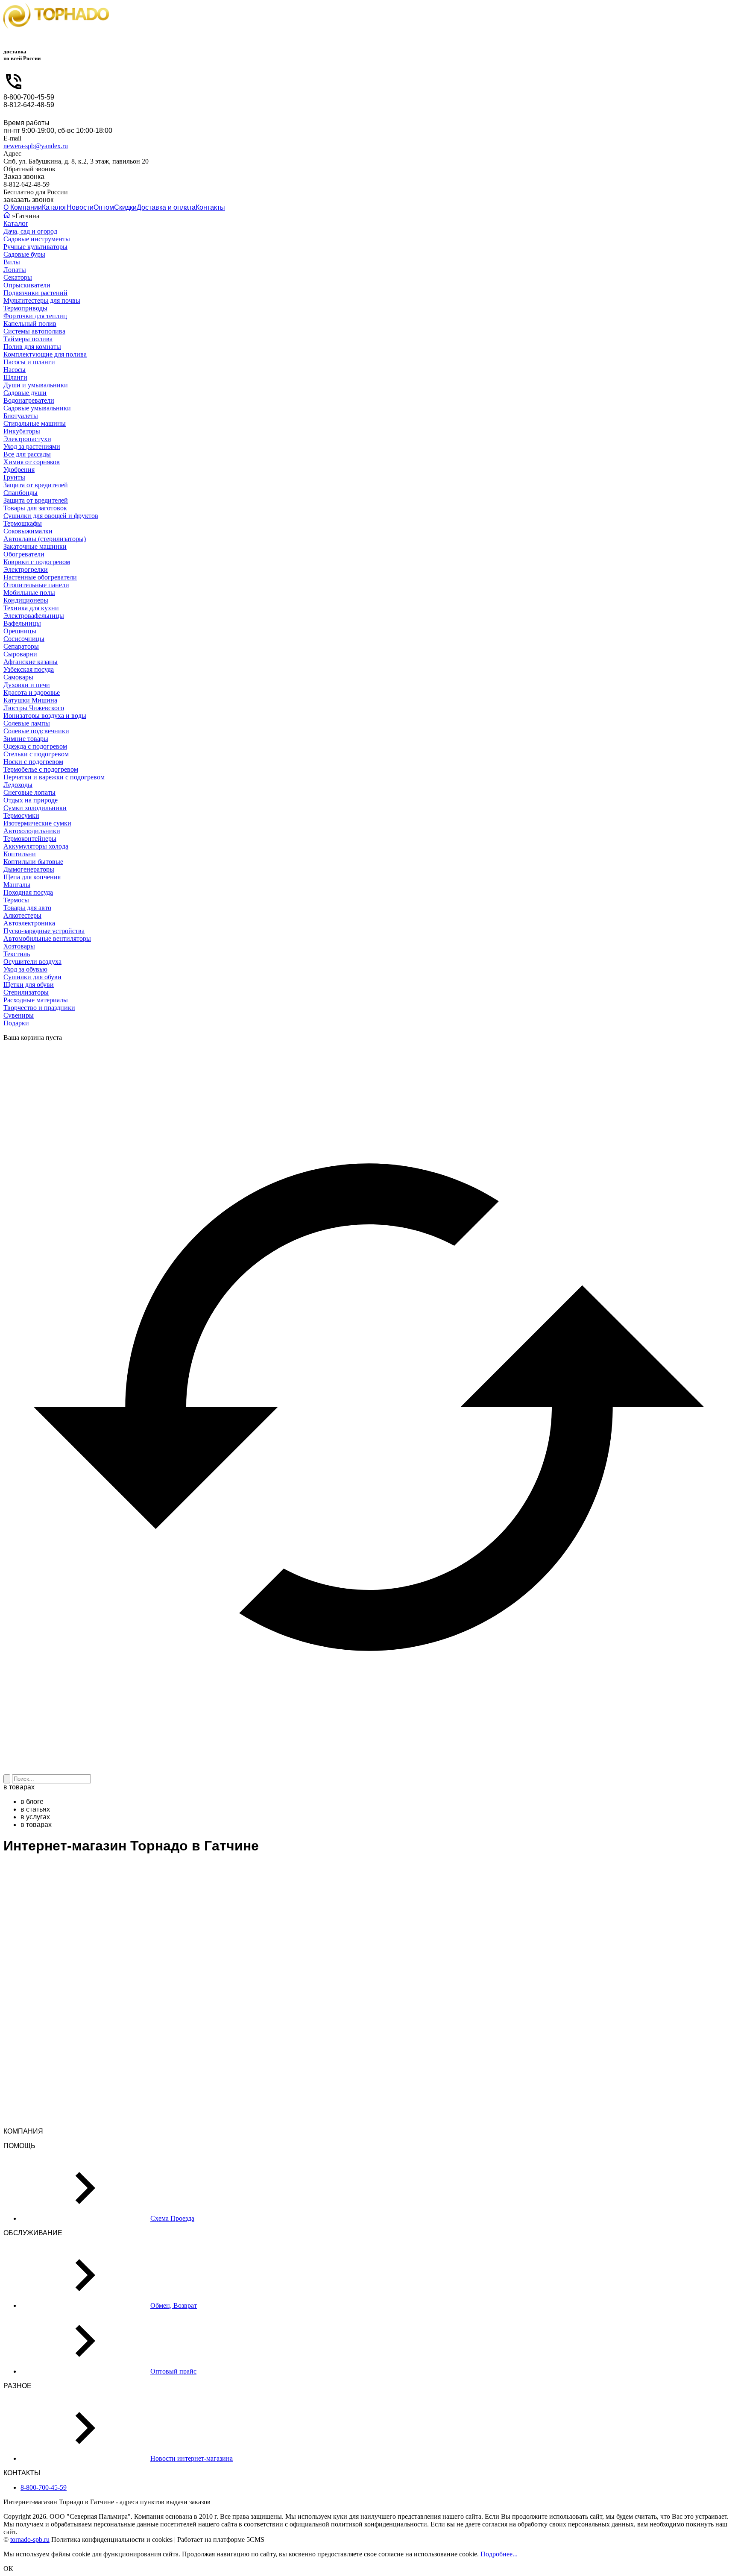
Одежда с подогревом (35, 746)
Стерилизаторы (26, 992)
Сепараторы (21, 646)
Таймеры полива (28, 339)
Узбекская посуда (29, 669)
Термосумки (21, 815)
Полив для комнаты (32, 347)
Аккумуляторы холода (36, 846)
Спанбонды (20, 493)
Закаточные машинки (35, 546)
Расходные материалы (36, 1000)
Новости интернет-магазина (192, 2458)
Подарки (16, 1023)
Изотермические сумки (37, 823)
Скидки (125, 207)
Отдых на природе (31, 800)
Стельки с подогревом (36, 754)
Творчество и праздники (39, 1008)
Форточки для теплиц (35, 316)
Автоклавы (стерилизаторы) (45, 539)
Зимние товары (26, 739)
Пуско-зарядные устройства (44, 931)
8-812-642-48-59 (29, 105)
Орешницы (20, 631)
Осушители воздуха (32, 962)
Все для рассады (27, 454)
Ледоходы (18, 785)
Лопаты (15, 270)
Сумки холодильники (35, 808)
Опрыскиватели (27, 285)
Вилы (12, 262)
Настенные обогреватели (40, 577)
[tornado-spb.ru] (56, 20)
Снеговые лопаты (29, 792)
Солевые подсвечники (36, 731)
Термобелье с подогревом (41, 769)
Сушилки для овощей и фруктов (51, 516)
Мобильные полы (29, 593)
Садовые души (25, 393)
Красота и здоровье (32, 692)
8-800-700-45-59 (29, 97)
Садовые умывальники (37, 408)
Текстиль (17, 954)
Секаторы (18, 277)
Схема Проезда (172, 2218)
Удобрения (19, 470)
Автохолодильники (32, 831)
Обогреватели (24, 554)
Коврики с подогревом (37, 562)
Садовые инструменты (37, 239)
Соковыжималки (28, 531)
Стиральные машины (35, 423)
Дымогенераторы (29, 869)
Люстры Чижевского (34, 708)
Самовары (18, 677)
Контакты (210, 207)
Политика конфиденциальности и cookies (112, 2539)
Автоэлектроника (29, 923)
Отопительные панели (36, 585)
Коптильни (20, 854)
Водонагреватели (29, 400)
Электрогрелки (26, 569)
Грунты (14, 477)
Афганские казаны (31, 662)
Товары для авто (27, 908)
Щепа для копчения (32, 877)
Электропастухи (27, 439)
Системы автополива (34, 331)
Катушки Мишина (30, 700)
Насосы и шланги (29, 362)
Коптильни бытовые (33, 862)
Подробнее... (499, 2554)
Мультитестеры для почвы (42, 300)
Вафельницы (22, 623)
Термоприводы (25, 308)
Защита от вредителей (36, 485)
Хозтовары (19, 946)
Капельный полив (30, 323)
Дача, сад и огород (30, 231)
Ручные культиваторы (35, 247)
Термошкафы (23, 523)
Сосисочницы (24, 639)
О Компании (23, 207)
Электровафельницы (34, 616)
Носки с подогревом (33, 762)
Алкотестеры (22, 915)
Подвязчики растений (35, 293)
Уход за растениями (32, 446)
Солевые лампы (27, 723)
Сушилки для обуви (32, 977)
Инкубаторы (22, 431)
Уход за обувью (25, 969)
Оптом (104, 207)
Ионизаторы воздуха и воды (45, 716)
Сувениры (19, 1015)
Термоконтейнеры (30, 839)
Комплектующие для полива (45, 354)
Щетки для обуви (29, 985)
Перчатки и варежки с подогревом (54, 777)
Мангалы (17, 885)
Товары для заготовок (35, 508)
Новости (80, 207)
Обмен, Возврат (174, 2305)
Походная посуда (28, 892)
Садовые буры (24, 254)
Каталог (54, 207)
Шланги (15, 377)
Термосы (16, 900)
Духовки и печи (27, 685)
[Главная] (7, 216)
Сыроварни (20, 654)
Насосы (15, 370)
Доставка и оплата (166, 207)
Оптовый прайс (173, 2371)
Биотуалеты (21, 416)
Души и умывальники (36, 385)
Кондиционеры (26, 600)
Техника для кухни (31, 608)
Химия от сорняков (32, 462)
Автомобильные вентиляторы (47, 938)
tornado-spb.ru (30, 2539)
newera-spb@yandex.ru (36, 146)
